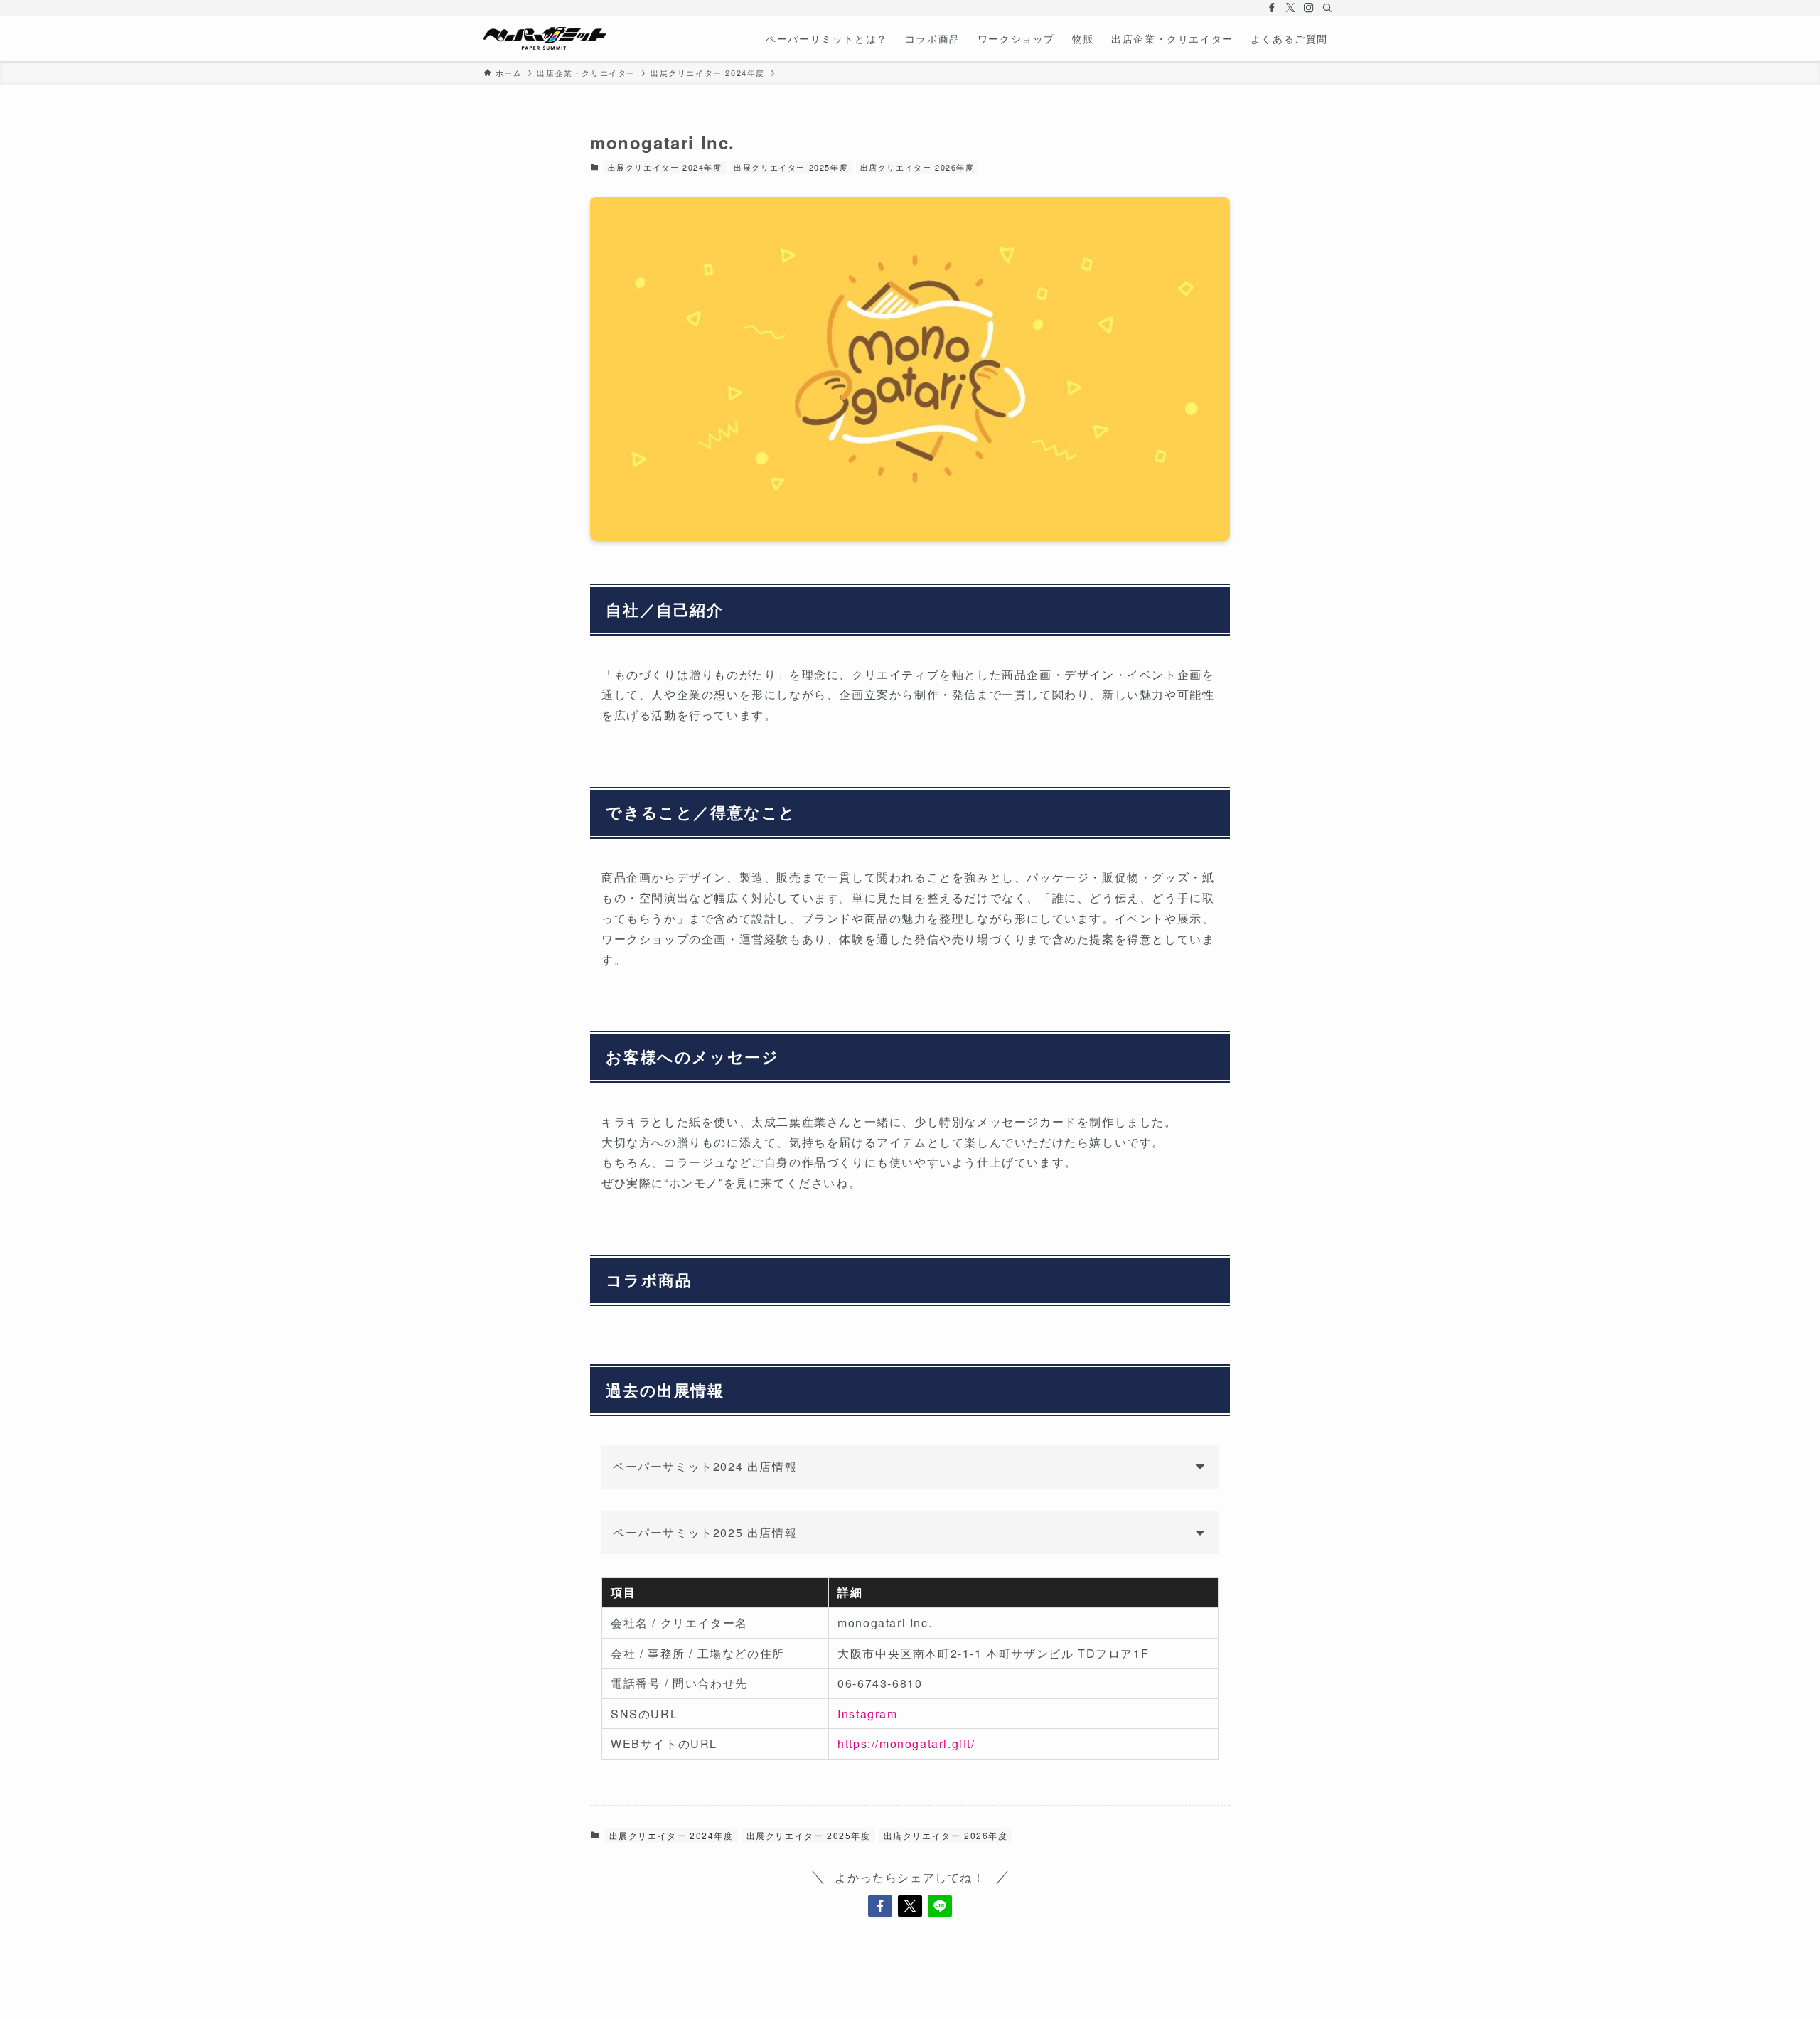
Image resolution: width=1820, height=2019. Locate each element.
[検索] (1327, 8)
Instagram (867, 1714)
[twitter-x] (1290, 8)
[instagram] (1309, 8)
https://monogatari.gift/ (906, 1744)
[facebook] (1272, 8)
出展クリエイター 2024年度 (665, 167)
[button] (880, 1906)
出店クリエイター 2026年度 (917, 167)
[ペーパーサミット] (545, 38)
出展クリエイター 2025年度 (791, 167)
